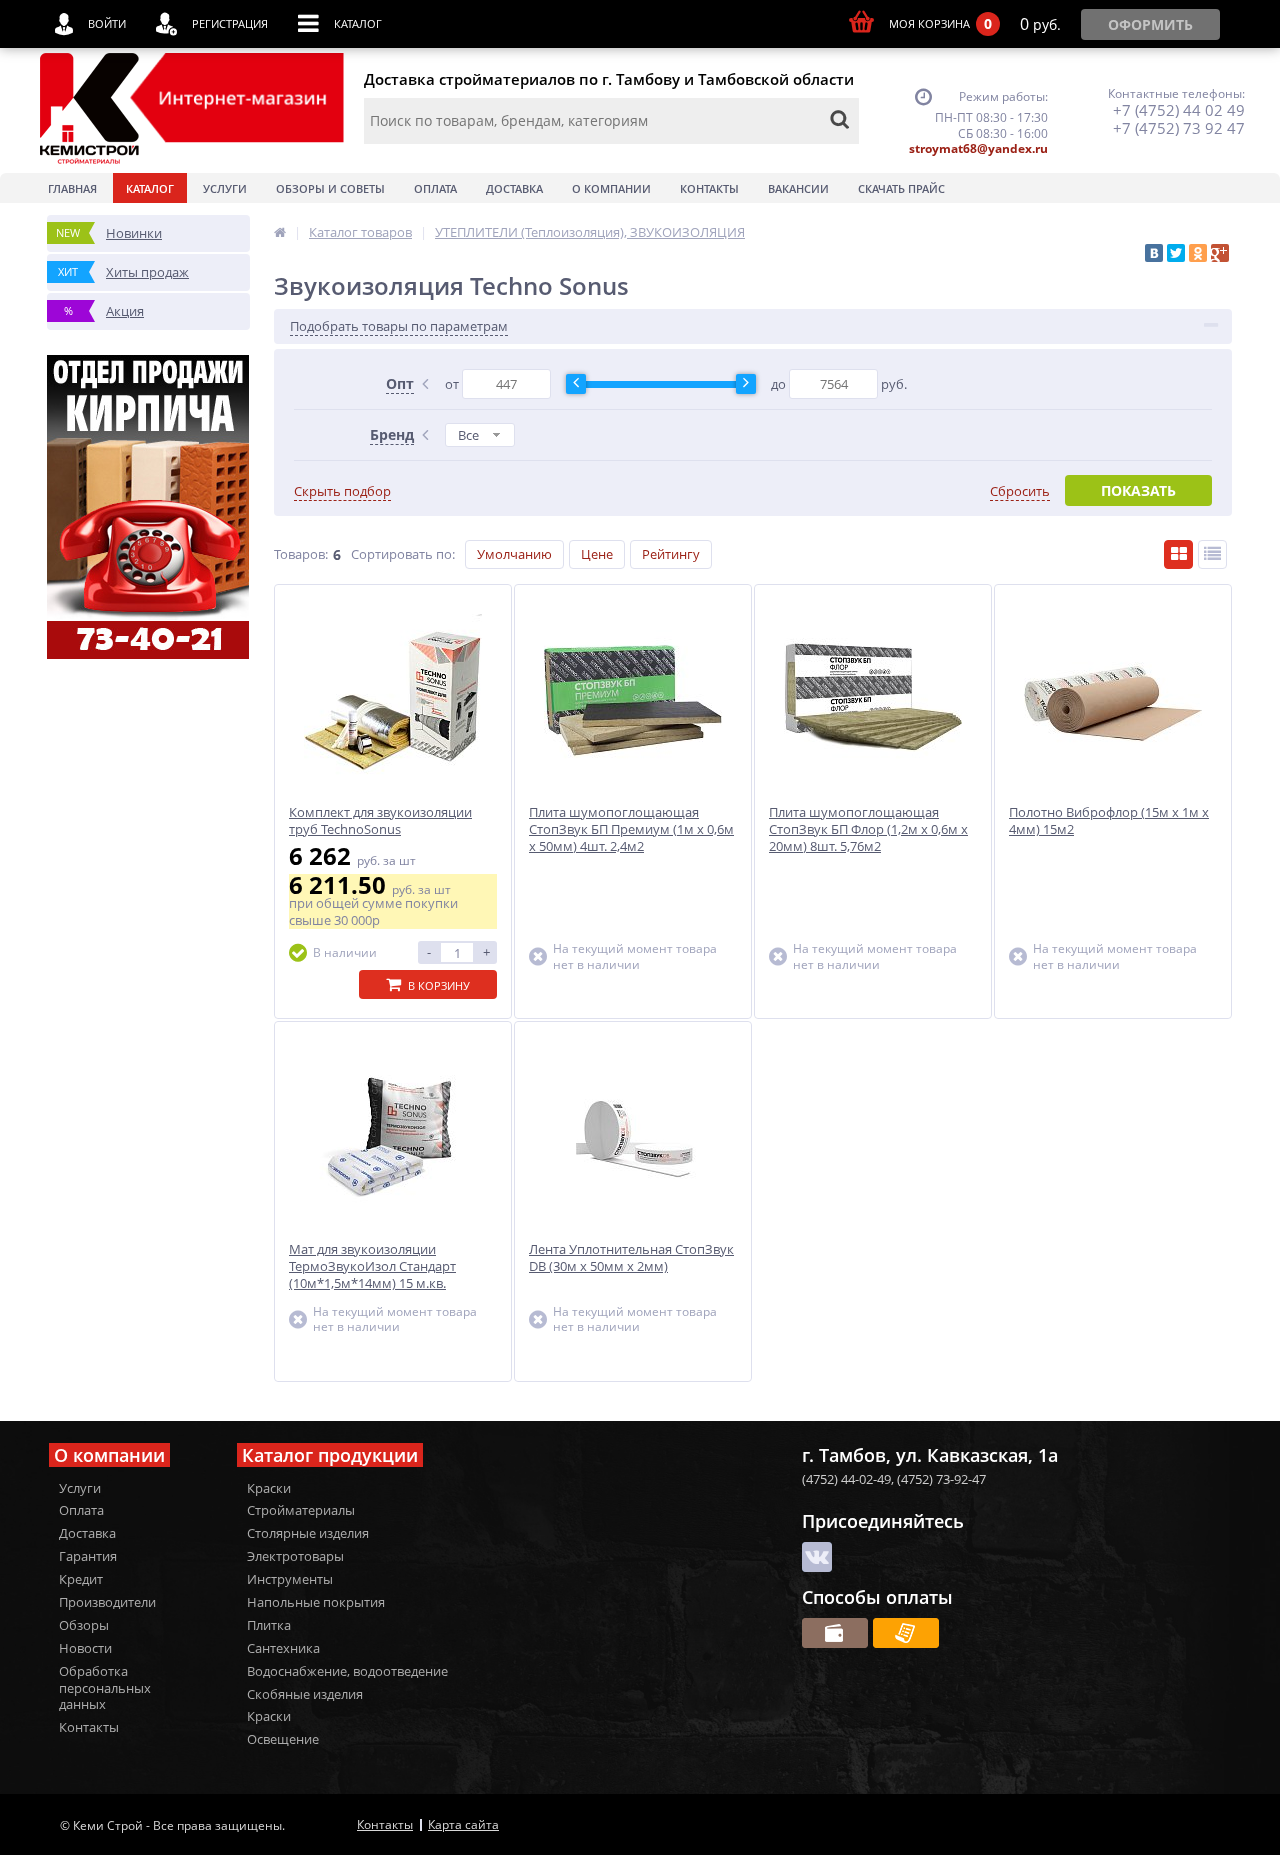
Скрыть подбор (342, 491)
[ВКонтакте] (1154, 253)
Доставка (514, 188)
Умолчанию (514, 554)
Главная (72, 188)
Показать (1138, 490)
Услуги (225, 188)
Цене (597, 554)
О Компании (611, 188)
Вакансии (798, 188)
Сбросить (1020, 491)
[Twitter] (1176, 253)
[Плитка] (1178, 554)
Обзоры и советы (330, 188)
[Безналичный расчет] (906, 1633)
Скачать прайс (901, 188)
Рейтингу (671, 554)
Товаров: (301, 554)
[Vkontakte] (817, 1557)
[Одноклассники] (1198, 253)
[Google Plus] (1220, 253)
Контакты (709, 188)
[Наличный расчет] (835, 1633)
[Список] (1212, 554)
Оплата (435, 188)
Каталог (150, 188)
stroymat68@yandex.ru (978, 148)
